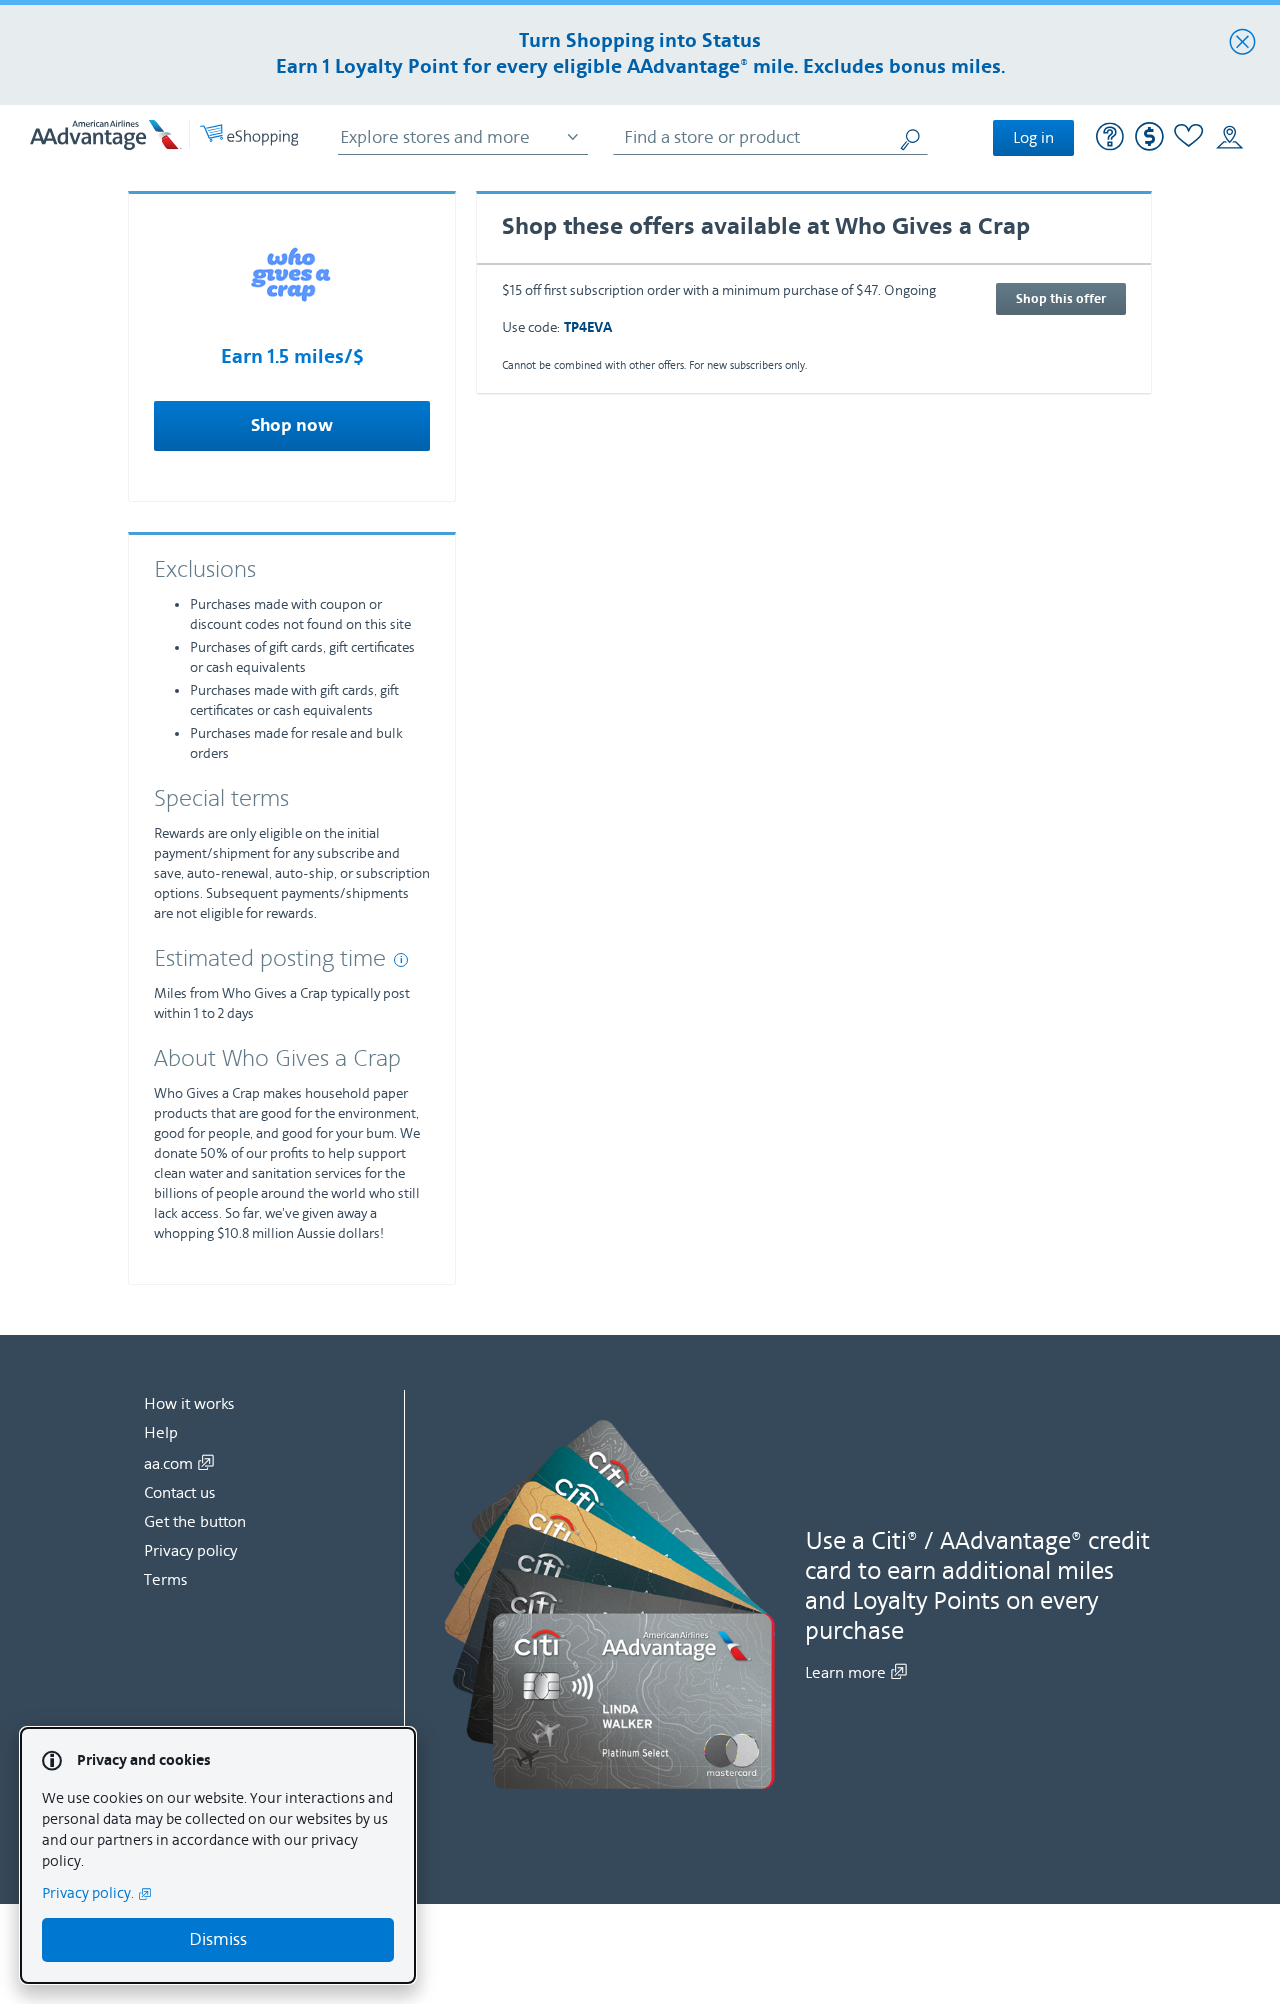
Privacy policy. (88, 1893)
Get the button (195, 1522)
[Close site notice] (1242, 43)
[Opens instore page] (1229, 138)
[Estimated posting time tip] (401, 960)
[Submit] (913, 137)
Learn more (845, 1673)
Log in (1033, 138)
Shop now (292, 426)
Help (161, 1433)
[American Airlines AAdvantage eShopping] (164, 137)
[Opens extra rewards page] (1149, 146)
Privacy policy (190, 1551)
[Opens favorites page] (1189, 138)
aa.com (168, 1464)
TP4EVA (588, 328)
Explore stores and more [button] (435, 137)
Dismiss (218, 1939)
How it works (189, 1404)
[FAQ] (1110, 139)
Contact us (179, 1493)
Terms (165, 1580)
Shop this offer (1061, 299)
